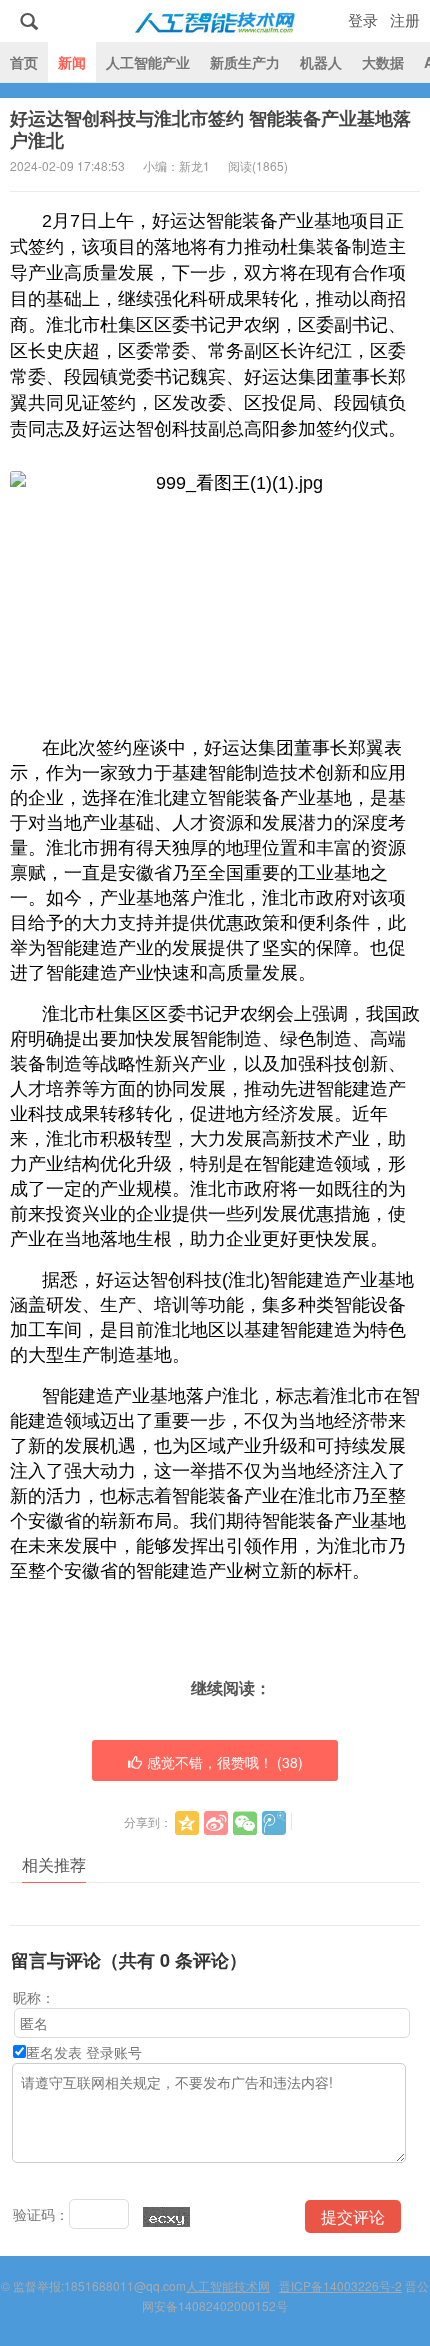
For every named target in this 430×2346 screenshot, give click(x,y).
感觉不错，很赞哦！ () (225, 1762)
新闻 (72, 62)
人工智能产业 (148, 62)
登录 (363, 19)
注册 (405, 19)
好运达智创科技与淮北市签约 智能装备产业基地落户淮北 (210, 129)
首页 (24, 62)
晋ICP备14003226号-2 (340, 2285)
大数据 (383, 62)
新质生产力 (245, 62)
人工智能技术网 (215, 21)
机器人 (321, 62)
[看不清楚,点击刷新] (166, 2217)
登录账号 (114, 2052)
